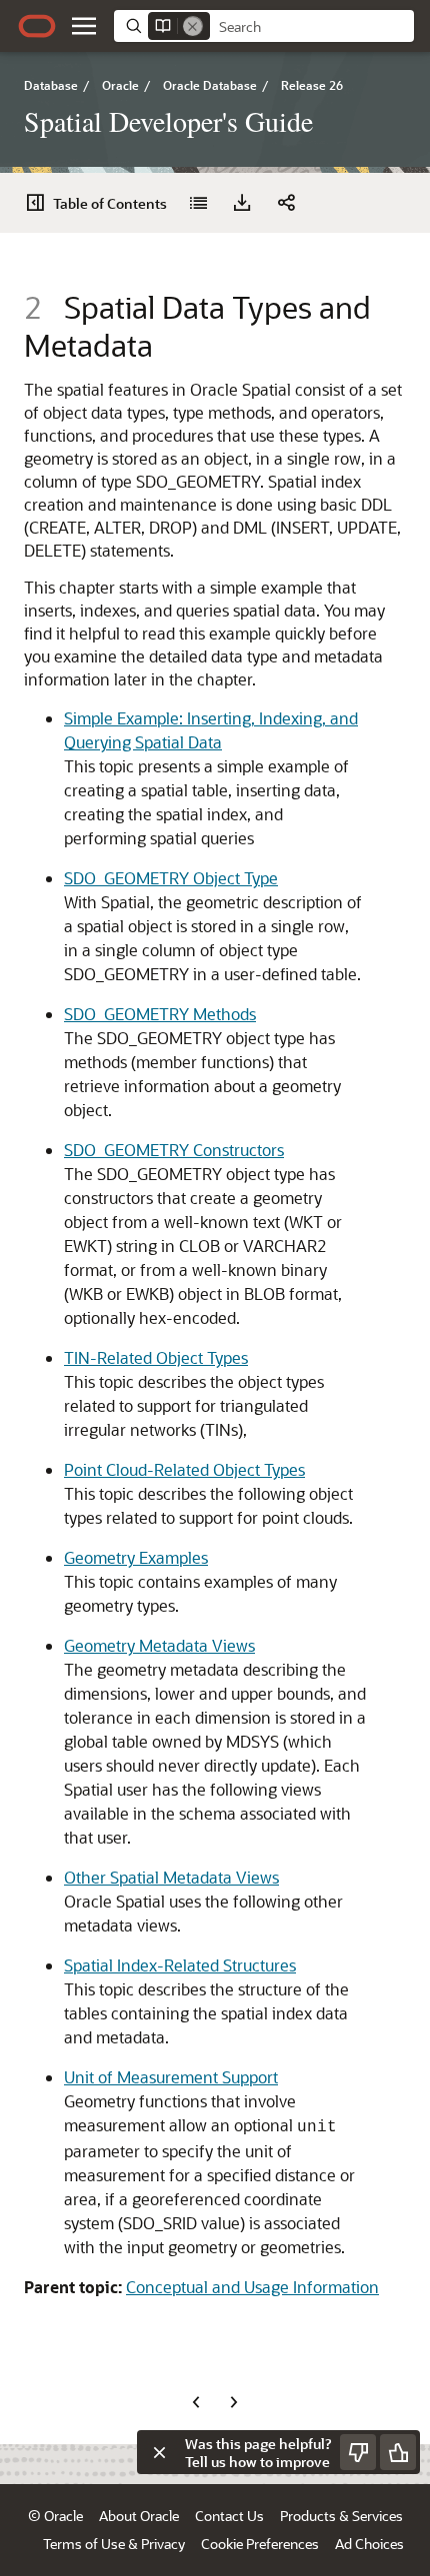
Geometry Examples (136, 1557)
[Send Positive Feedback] (398, 2452)
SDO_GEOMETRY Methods (160, 1014)
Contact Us (229, 2516)
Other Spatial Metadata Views (171, 1877)
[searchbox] (312, 27)
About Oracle (139, 2516)
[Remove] (193, 26)
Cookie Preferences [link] (260, 2544)
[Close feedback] (159, 2452)
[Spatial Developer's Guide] (198, 203)
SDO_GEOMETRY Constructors (174, 1150)
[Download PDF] (242, 203)
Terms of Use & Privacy (114, 2544)
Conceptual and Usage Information (252, 2287)
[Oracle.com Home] (37, 26)
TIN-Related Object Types (156, 1357)
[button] (84, 26)
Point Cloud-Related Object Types (184, 1469)
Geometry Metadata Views (159, 1645)
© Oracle (55, 2516)
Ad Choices (369, 2544)
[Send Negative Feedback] (358, 2452)
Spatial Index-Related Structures (180, 1965)
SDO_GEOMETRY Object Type (171, 878)
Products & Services (341, 2516)
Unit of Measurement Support (171, 2077)
